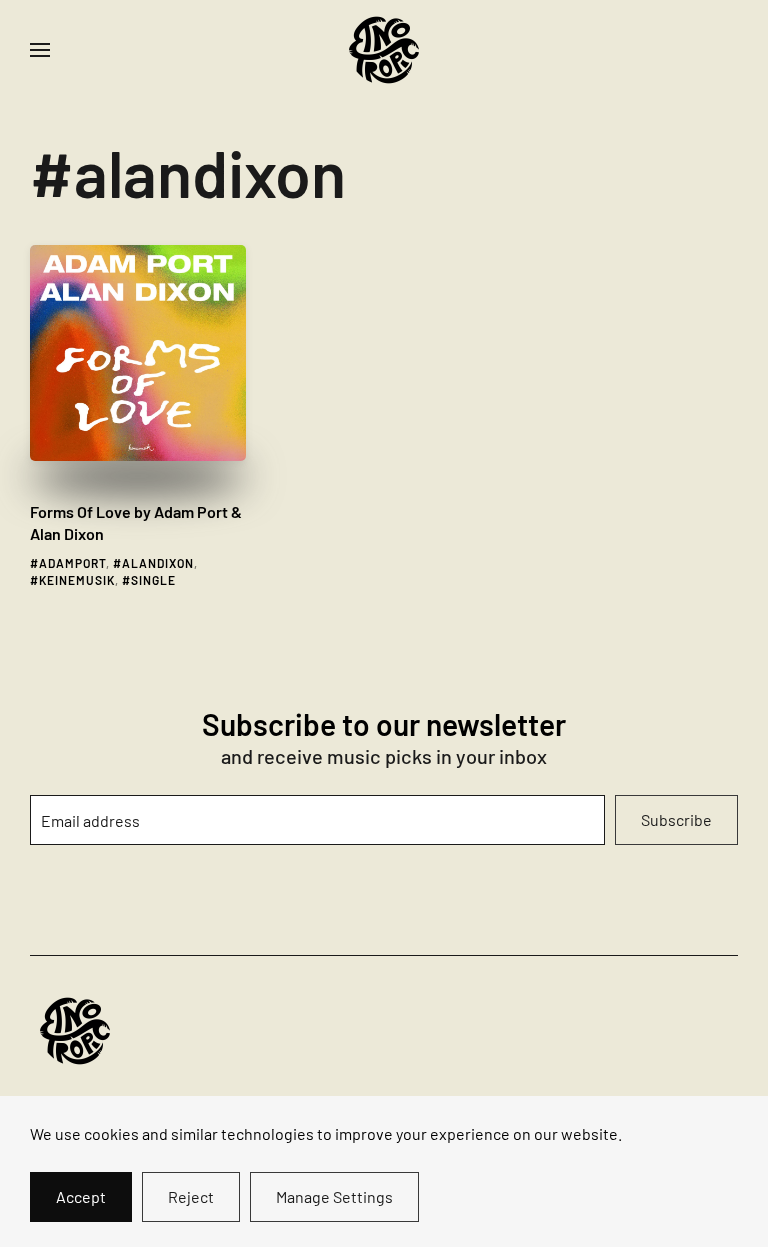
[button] (40, 50)
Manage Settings (334, 1196)
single (153, 580)
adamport (72, 563)
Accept (81, 1196)
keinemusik (77, 580)
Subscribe (676, 819)
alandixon (158, 563)
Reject (191, 1196)
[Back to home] (384, 50)
